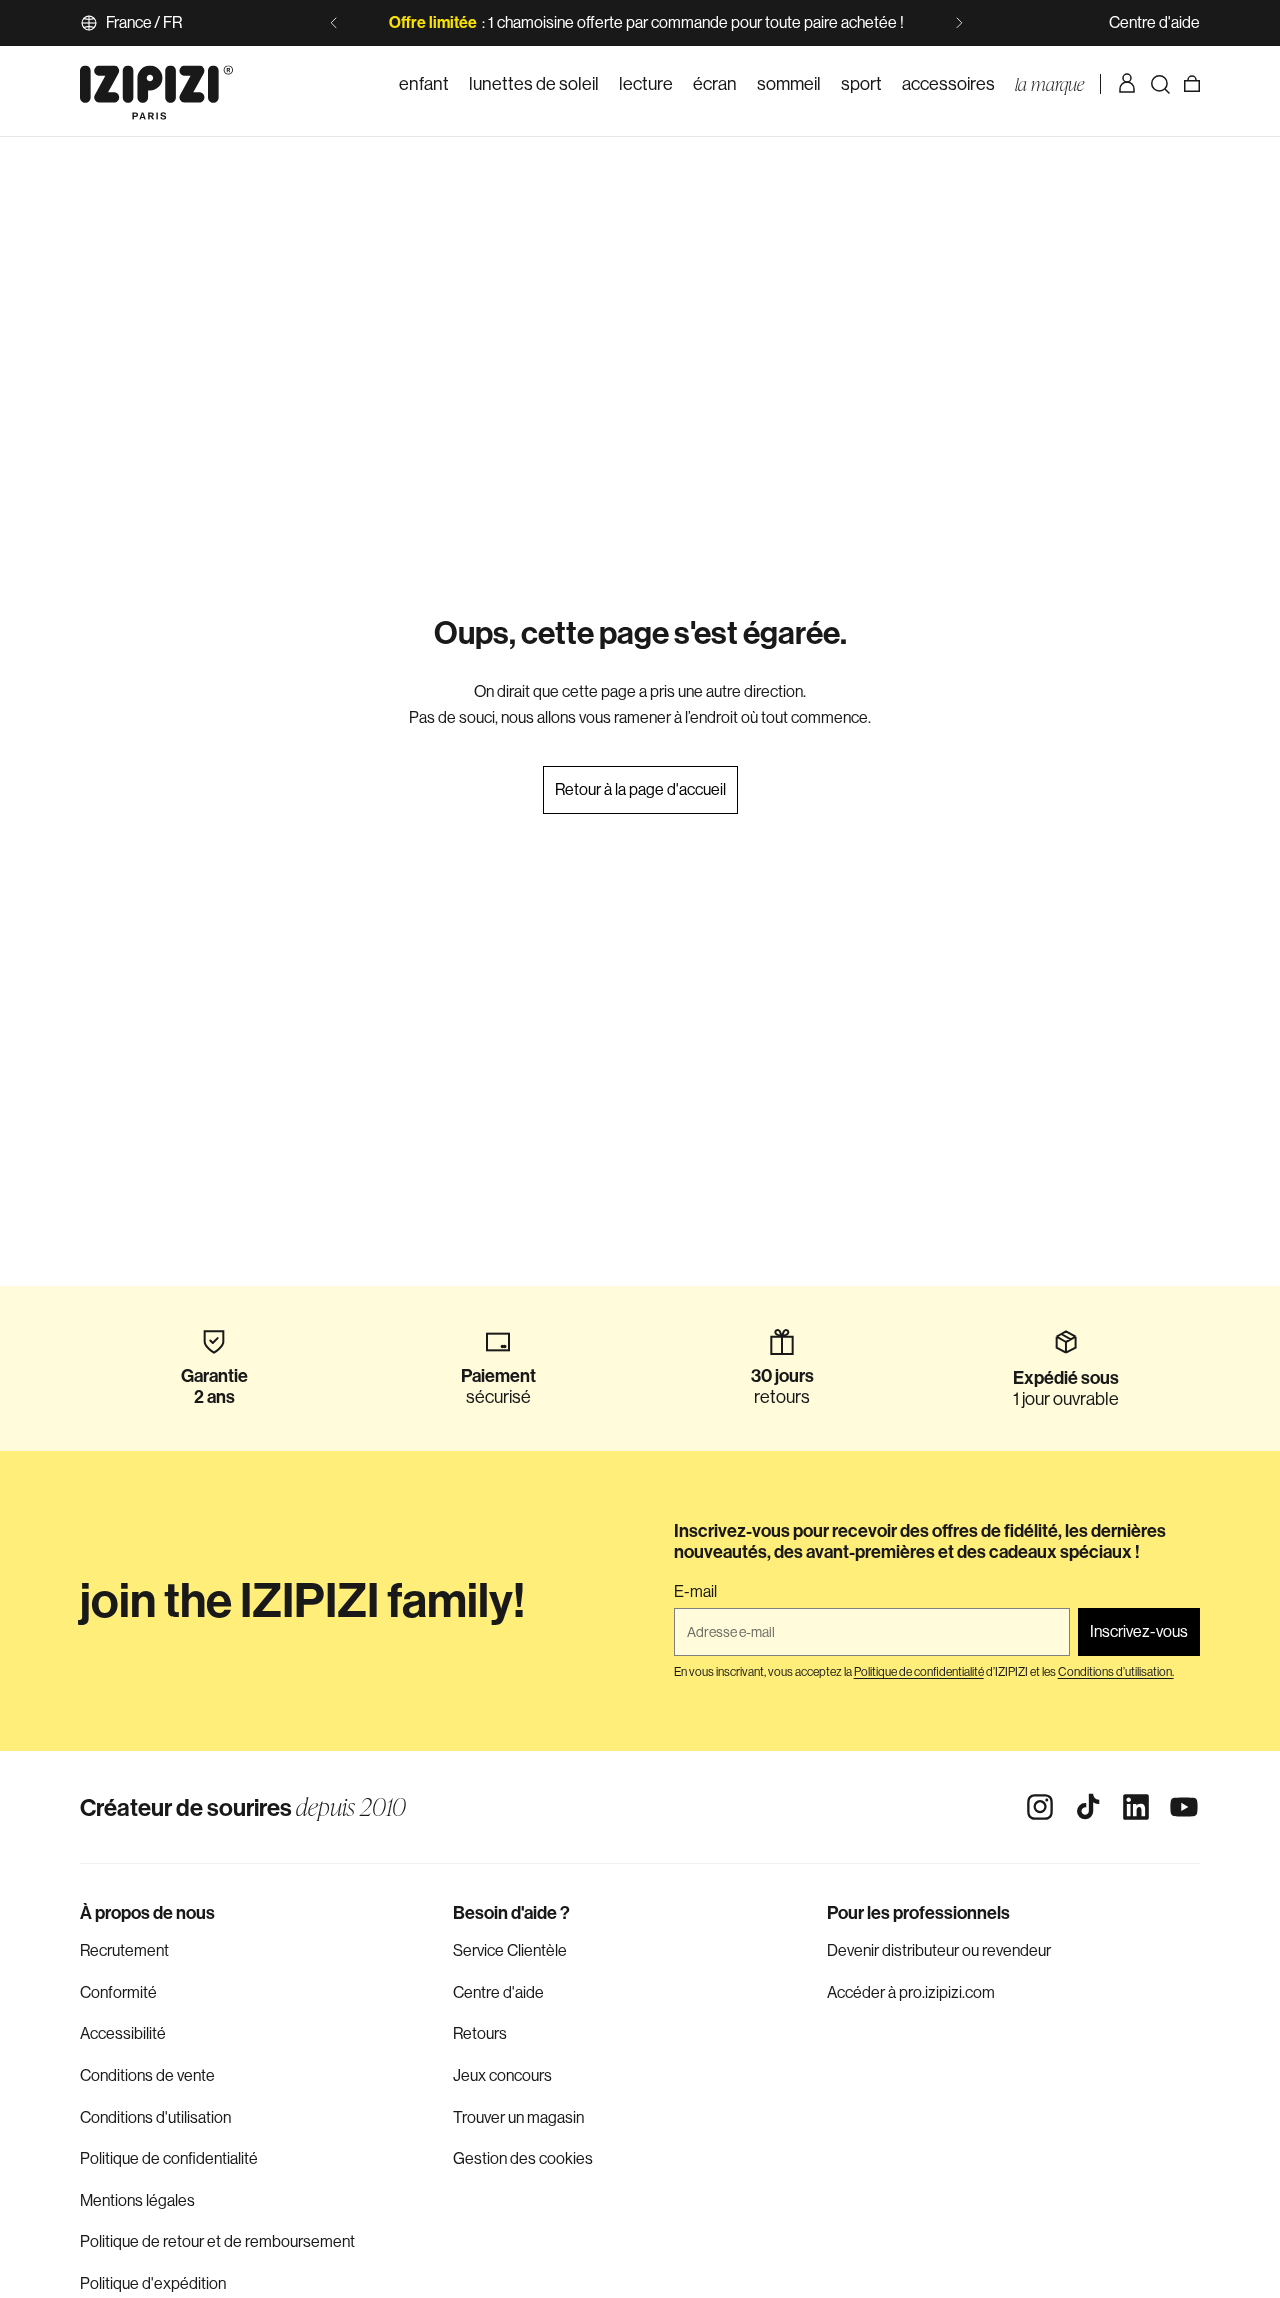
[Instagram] (1040, 1807)
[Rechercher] (1160, 84)
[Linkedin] (1136, 1807)
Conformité (118, 1992)
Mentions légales (137, 2200)
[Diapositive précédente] (334, 23)
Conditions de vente (147, 2075)
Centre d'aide (1154, 22)
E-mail (695, 1592)
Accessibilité (123, 2033)
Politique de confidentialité (169, 2158)
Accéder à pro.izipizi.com (911, 1992)
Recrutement (124, 1950)
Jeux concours (502, 2075)
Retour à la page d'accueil (640, 789)
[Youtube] (1184, 1807)
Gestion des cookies (523, 2158)
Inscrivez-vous (1139, 1631)
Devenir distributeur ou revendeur (939, 1950)
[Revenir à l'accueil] (156, 84)
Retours (480, 2033)
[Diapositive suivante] (959, 23)
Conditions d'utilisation (155, 2117)
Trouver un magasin (518, 2117)
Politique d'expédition (153, 2283)
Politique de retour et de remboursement (217, 2241)
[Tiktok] (1088, 1807)
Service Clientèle (510, 1950)
